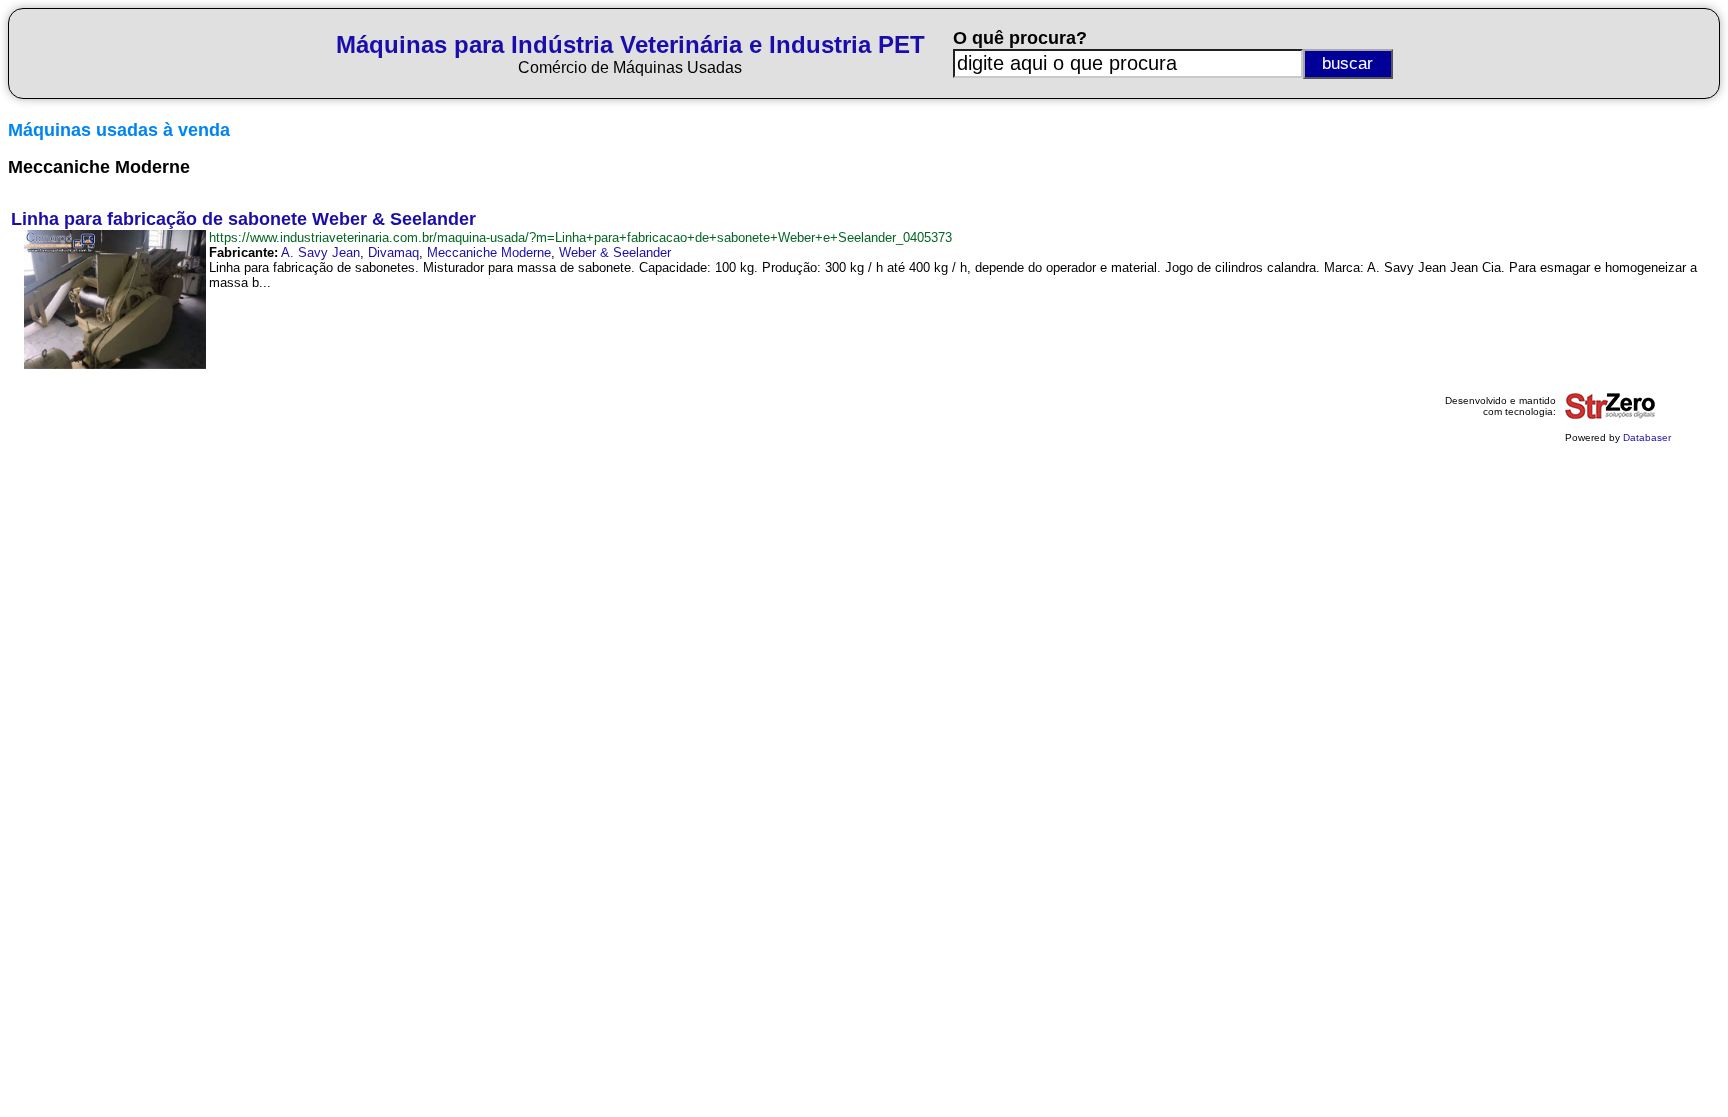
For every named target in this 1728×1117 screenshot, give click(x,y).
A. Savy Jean (320, 252)
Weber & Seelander (615, 252)
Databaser (1647, 437)
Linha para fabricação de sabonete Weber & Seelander (243, 219)
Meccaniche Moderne (489, 252)
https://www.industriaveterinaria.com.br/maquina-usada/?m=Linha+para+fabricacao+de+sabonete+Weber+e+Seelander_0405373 (580, 237)
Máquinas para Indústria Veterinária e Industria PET (630, 44)
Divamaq (393, 252)
